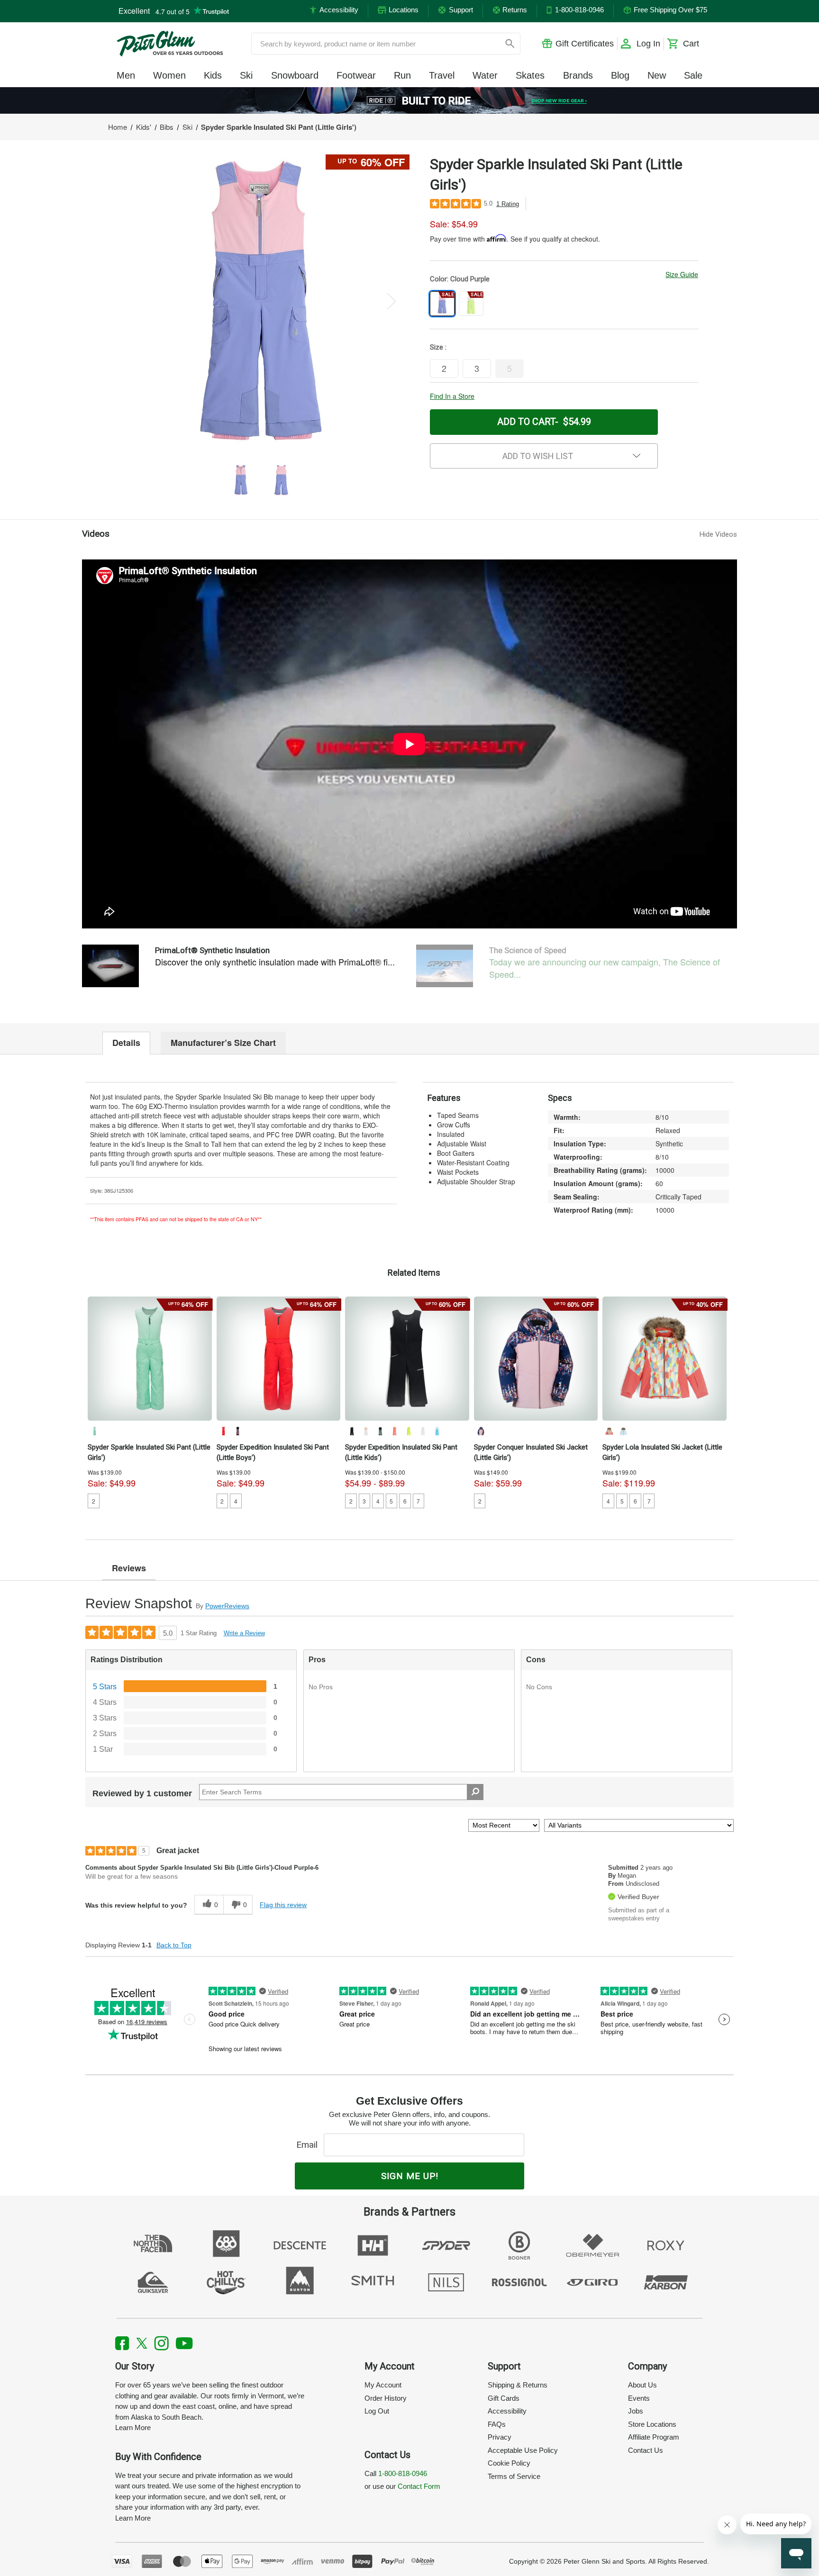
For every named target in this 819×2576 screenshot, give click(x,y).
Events (639, 2398)
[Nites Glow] (481, 1431)
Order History (386, 2398)
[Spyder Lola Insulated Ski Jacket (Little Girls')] (664, 1359)
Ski (246, 75)
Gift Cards (504, 2398)
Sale (693, 75)
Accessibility (507, 2411)
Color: (460, 279)
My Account (383, 2385)
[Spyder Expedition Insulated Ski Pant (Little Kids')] (407, 1359)
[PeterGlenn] (170, 44)
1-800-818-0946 (403, 2473)
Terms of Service (514, 2476)
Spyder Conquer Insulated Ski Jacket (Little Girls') (531, 1452)
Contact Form (419, 2486)
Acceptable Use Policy (523, 2450)
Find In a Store (452, 396)
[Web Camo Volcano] (237, 1431)
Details (126, 1043)
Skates (530, 75)
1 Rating (508, 204)
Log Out (377, 2411)
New (657, 75)
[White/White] (366, 1431)
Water (485, 75)
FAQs (497, 2424)
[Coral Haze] (394, 1431)
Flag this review (283, 1905)
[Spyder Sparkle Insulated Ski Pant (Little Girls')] (150, 1359)
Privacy (500, 2437)
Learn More (133, 2427)
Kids (213, 75)
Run (402, 75)
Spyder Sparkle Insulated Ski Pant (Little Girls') (149, 1452)
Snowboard (295, 75)
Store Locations (652, 2424)
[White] (423, 1431)
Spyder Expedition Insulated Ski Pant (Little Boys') (273, 1452)
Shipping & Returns (518, 2385)
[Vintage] (94, 1431)
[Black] (352, 1431)
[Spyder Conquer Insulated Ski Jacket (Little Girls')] (536, 1359)
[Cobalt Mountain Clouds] (380, 1431)
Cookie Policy (509, 2463)
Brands (578, 75)
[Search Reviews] (475, 1792)
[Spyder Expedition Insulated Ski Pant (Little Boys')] (279, 1359)
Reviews (129, 1568)
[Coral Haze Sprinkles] (609, 1431)
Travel (442, 75)
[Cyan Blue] (437, 1431)
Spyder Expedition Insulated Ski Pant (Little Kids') (401, 1452)
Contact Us (646, 2450)
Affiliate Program (654, 2437)
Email (309, 2145)
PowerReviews (227, 1606)
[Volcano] (223, 1431)
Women (169, 75)
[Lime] (409, 1431)
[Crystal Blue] (623, 1431)
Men (126, 75)
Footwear (356, 75)
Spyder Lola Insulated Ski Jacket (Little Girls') (662, 1452)
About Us (642, 2385)
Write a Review (244, 1633)
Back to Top (174, 1945)
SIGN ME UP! (410, 2176)
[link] (410, 100)
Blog (620, 75)
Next (391, 301)
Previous (130, 301)
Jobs (636, 2411)
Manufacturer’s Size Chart (223, 1043)
